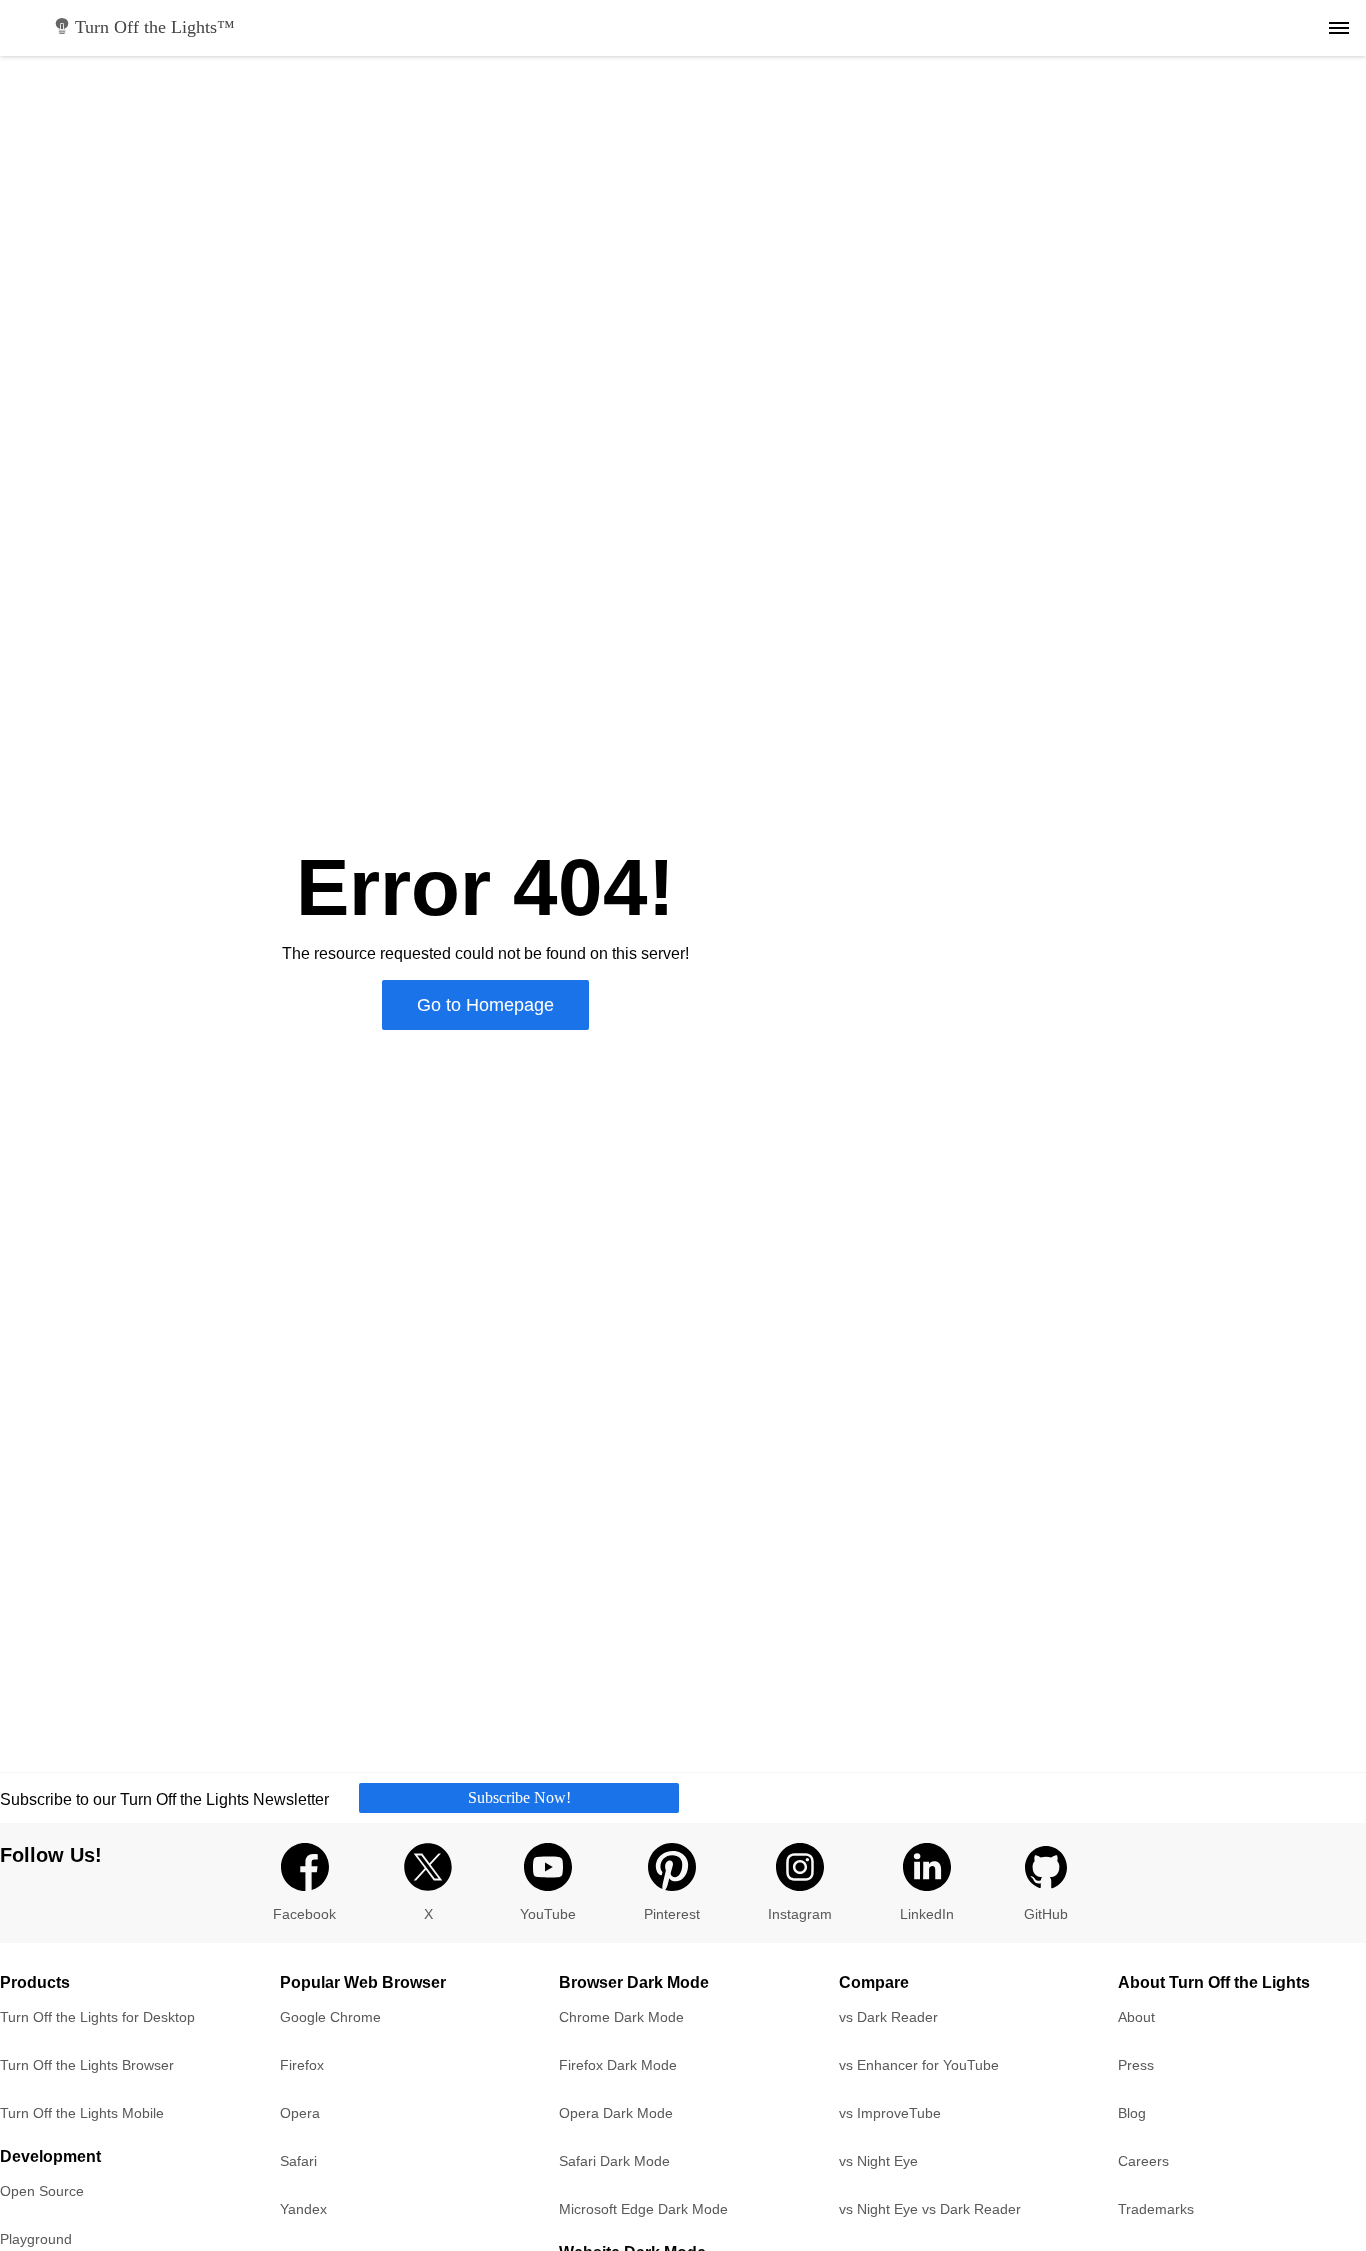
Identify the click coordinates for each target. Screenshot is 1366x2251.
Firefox (302, 2065)
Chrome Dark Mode (621, 2017)
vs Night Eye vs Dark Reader (930, 2209)
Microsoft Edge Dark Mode (643, 2209)
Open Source (42, 2191)
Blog (1132, 2113)
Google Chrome (330, 2017)
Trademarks (1156, 2209)
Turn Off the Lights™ (155, 27)
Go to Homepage (485, 1005)
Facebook (304, 1914)
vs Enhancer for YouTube (919, 2065)
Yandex (303, 2209)
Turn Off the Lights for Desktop (97, 2017)
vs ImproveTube (890, 2113)
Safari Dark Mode (614, 2161)
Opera (300, 2113)
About (1136, 2017)
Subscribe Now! (519, 1797)
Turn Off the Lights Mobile (82, 2113)
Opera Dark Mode (616, 2113)
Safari (298, 2161)
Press (1136, 2065)
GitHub (1046, 1914)
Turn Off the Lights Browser (87, 2065)
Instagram (800, 1914)
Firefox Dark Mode (618, 2065)
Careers (1143, 2161)
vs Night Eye (878, 2161)
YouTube (548, 1914)
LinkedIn (927, 1914)
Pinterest (672, 1914)
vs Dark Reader (888, 2017)
